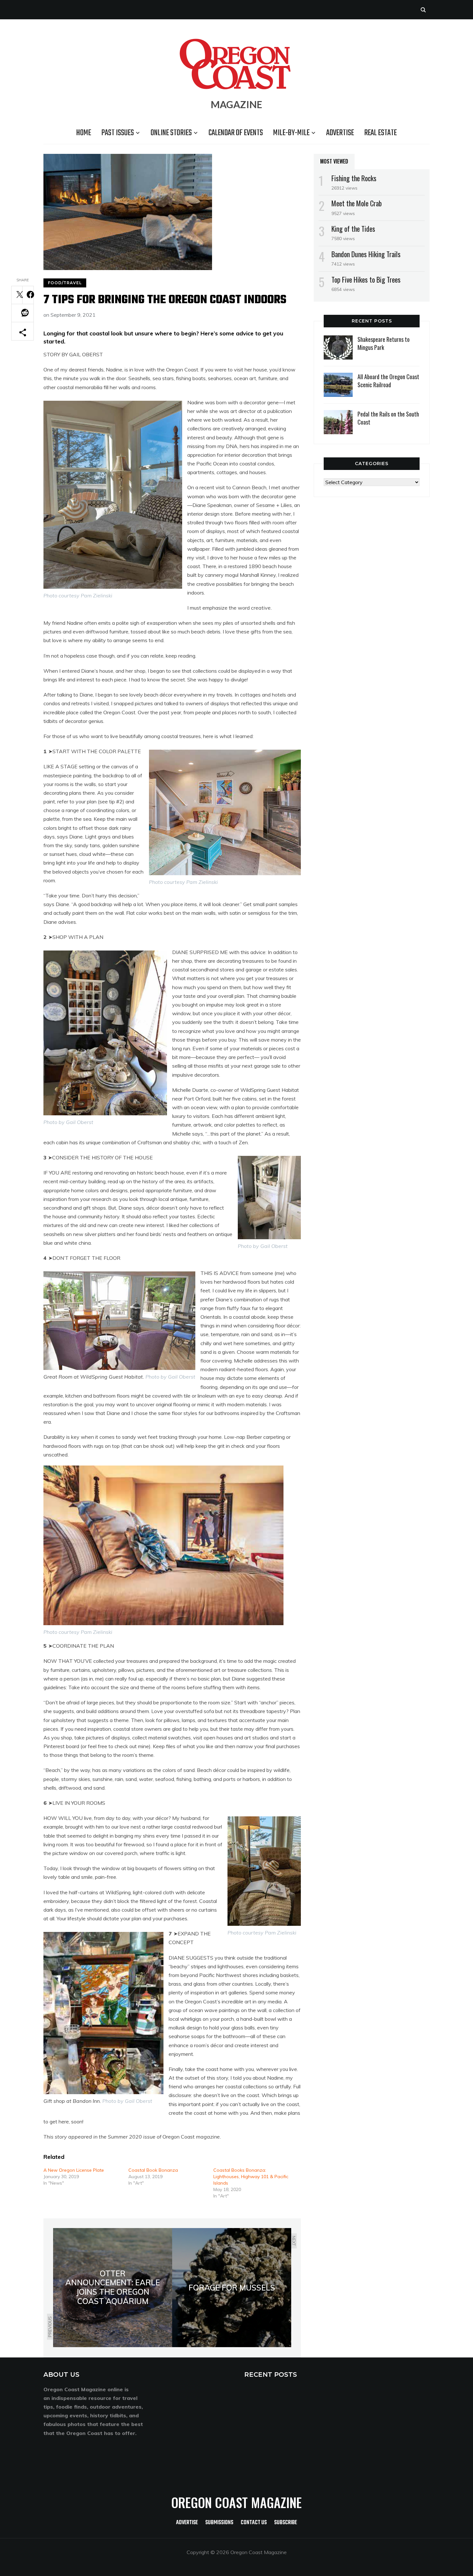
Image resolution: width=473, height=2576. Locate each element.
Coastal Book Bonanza (153, 2170)
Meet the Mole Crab (357, 203)
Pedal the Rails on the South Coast (388, 418)
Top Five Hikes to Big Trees (366, 279)
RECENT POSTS (271, 2375)
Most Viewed (334, 161)
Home (84, 133)
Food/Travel (65, 283)
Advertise (340, 133)
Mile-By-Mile (291, 133)
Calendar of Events (236, 133)
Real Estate (380, 133)
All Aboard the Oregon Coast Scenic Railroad (388, 381)
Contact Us (254, 2523)
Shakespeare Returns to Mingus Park (384, 343)
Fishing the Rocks (354, 178)
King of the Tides (353, 229)
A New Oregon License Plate (74, 2170)
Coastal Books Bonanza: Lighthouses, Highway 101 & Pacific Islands (251, 2177)
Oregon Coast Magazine (236, 2502)
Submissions (219, 2523)
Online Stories (171, 133)
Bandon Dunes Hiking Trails (366, 254)
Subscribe (286, 2523)
